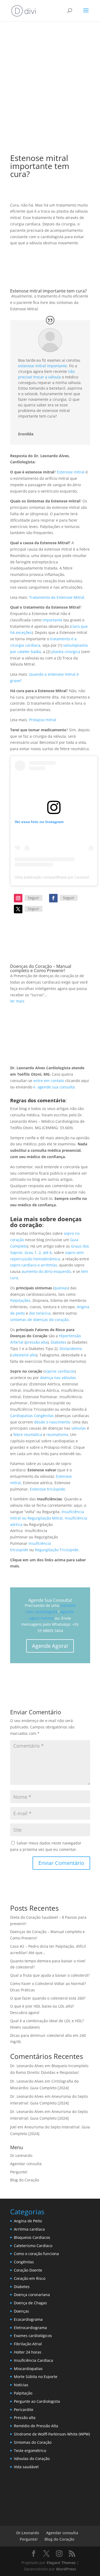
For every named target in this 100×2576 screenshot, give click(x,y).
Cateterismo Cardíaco (33, 2246)
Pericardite (24, 2410)
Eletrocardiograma (30, 2328)
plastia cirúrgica (66, 652)
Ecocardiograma (28, 2319)
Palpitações (20, 1300)
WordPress (66, 2569)
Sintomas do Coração (33, 2442)
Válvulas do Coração (32, 2459)
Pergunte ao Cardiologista (37, 2401)
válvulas (79, 1428)
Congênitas (24, 2262)
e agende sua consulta (54, 1087)
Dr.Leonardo (21, 2155)
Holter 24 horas (28, 2352)
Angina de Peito (28, 2221)
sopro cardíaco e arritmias (34, 1265)
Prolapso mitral (43, 720)
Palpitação (23, 2393)
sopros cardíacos (60, 1371)
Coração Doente (28, 2270)
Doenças (21, 2311)
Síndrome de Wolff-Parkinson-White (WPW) (52, 2434)
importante (52, 620)
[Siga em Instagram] (18, 898)
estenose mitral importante (43, 366)
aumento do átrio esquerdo (46, 1271)
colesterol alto (24, 1355)
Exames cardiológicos (33, 2336)
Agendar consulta (26, 2164)
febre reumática (28, 1434)
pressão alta (37, 1342)
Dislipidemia (71, 1349)
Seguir (33, 898)
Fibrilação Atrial (28, 2344)
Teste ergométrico (30, 2451)
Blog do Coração (25, 2180)
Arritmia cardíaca (29, 2229)
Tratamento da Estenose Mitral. (57, 597)
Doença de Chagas (30, 2303)
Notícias (21, 2385)
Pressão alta (25, 2418)
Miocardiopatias (28, 2369)
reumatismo (57, 1434)
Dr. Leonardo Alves (27, 2066)
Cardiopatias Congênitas (32, 1416)
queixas (61, 1288)
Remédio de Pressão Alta (36, 2426)
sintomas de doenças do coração (39, 1320)
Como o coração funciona (36, 2254)
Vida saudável (26, 2467)
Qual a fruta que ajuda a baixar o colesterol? (50, 1975)
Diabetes (59, 1342)
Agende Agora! (50, 1646)
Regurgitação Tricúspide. (57, 1550)
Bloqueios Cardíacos (32, 2237)
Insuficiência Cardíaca (33, 2360)
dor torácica (40, 1313)
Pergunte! (19, 2172)
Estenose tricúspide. (48, 1489)
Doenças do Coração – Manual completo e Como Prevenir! (41, 968)
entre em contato (49, 1081)
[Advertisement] (50, 86)
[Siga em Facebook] (53, 898)
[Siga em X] (18, 909)
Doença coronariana (32, 2295)
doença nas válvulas (58, 1378)
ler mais (17, 1001)
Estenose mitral (71, 472)
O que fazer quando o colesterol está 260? (48, 1998)
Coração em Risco (30, 2278)
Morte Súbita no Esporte (36, 2377)
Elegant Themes (61, 2563)
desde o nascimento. (53, 1422)
